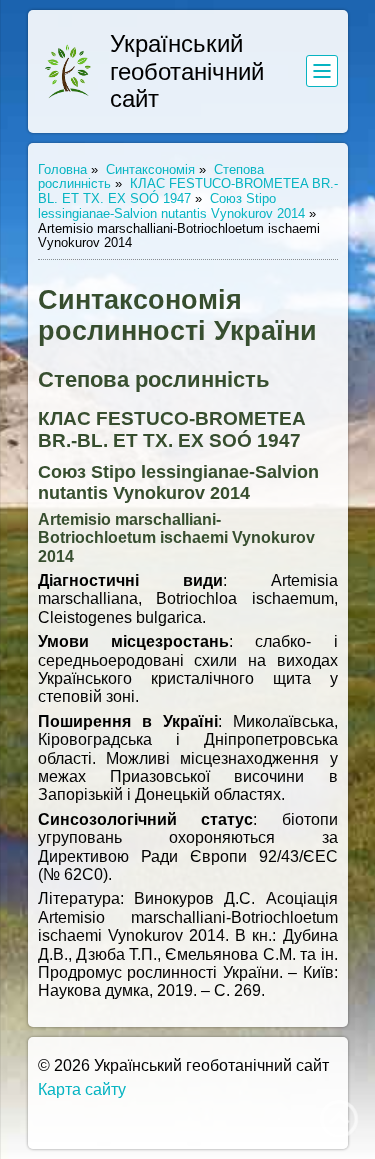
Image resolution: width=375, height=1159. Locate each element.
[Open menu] (322, 71)
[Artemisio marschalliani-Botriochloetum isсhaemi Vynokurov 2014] (68, 71)
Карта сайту (82, 1089)
